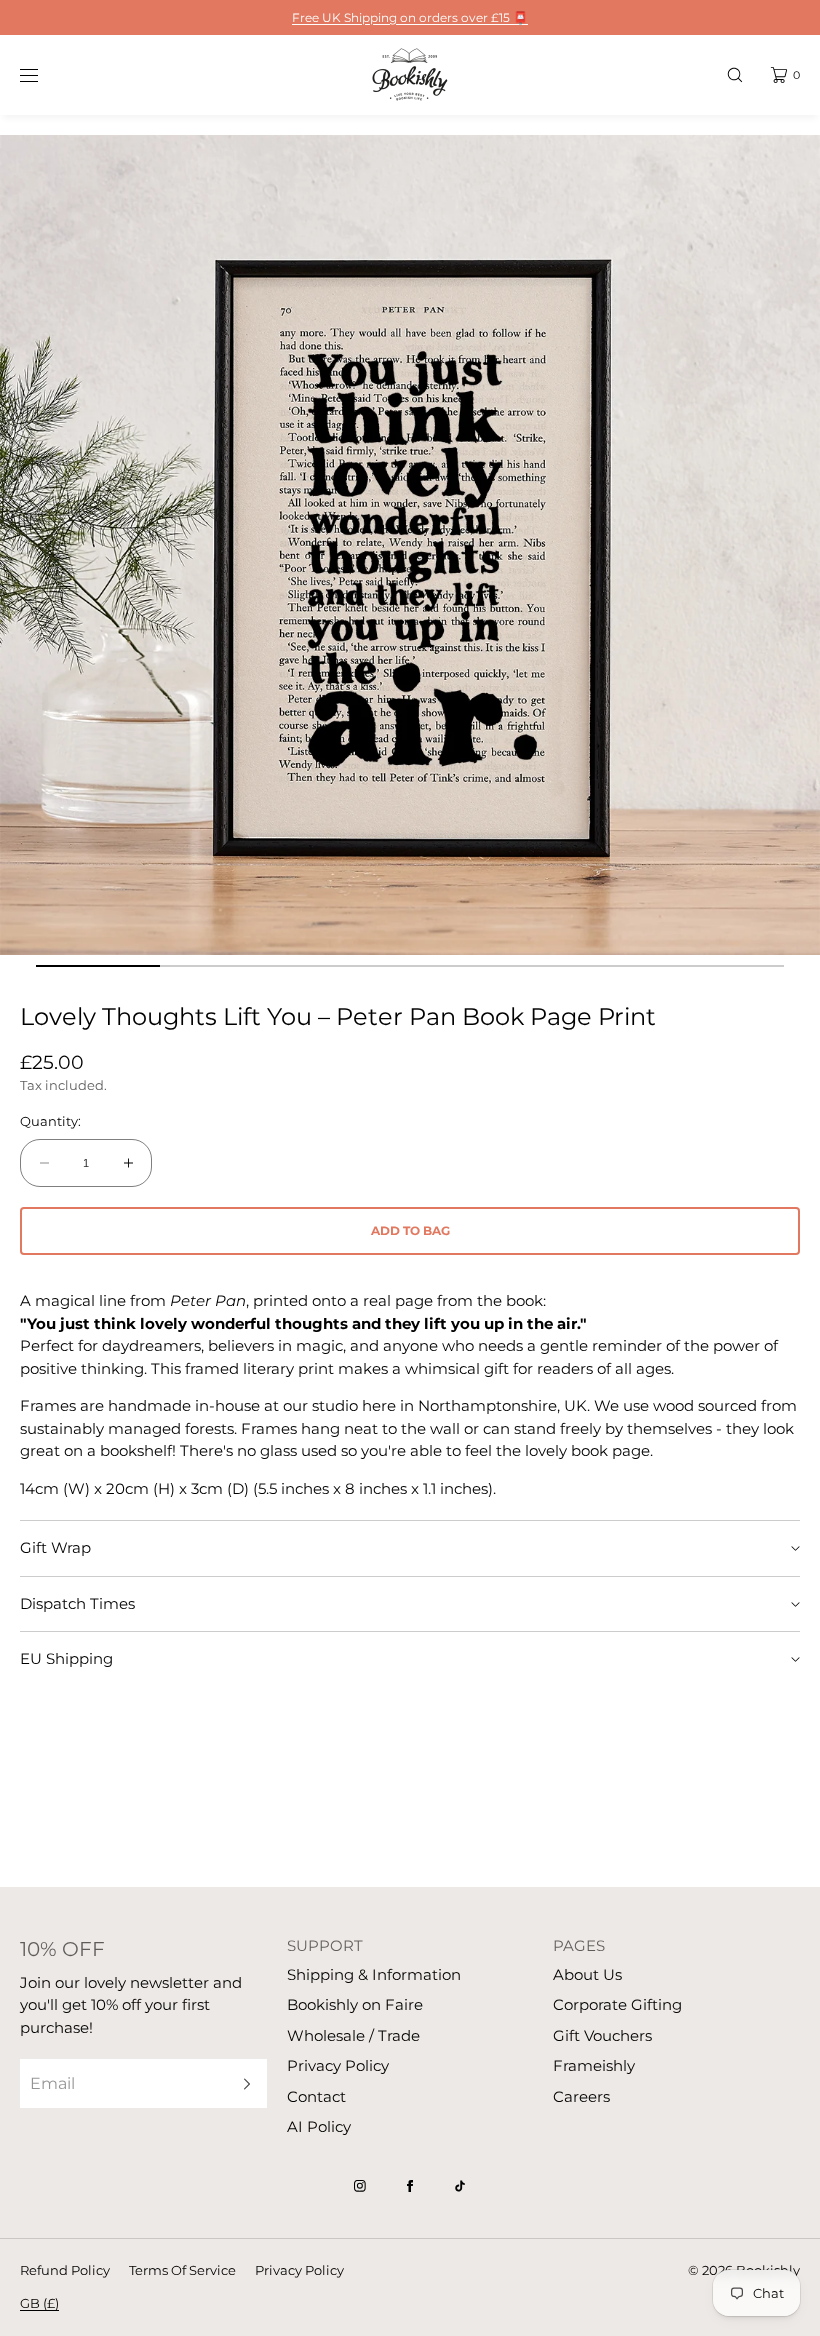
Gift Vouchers (602, 2035)
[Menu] (44, 74)
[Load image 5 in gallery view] (597, 966)
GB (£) (39, 2303)
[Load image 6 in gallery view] (722, 966)
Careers (581, 2096)
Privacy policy (299, 2270)
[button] (735, 74)
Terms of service (182, 2270)
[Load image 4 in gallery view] (472, 966)
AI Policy (319, 2126)
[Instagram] (360, 2186)
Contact (316, 2096)
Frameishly (594, 2065)
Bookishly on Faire (355, 2004)
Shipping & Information (374, 1974)
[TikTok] (460, 2186)
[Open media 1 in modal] (410, 545)
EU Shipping (66, 1658)
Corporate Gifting (617, 2004)
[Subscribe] (242, 2083)
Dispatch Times (77, 1603)
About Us (587, 1974)
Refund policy (65, 2270)
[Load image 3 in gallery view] (347, 966)
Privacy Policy (338, 2065)
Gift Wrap (55, 1547)
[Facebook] (410, 2186)
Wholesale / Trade (353, 2035)
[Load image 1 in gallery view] (98, 966)
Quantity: (50, 1121)
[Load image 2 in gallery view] (222, 966)
